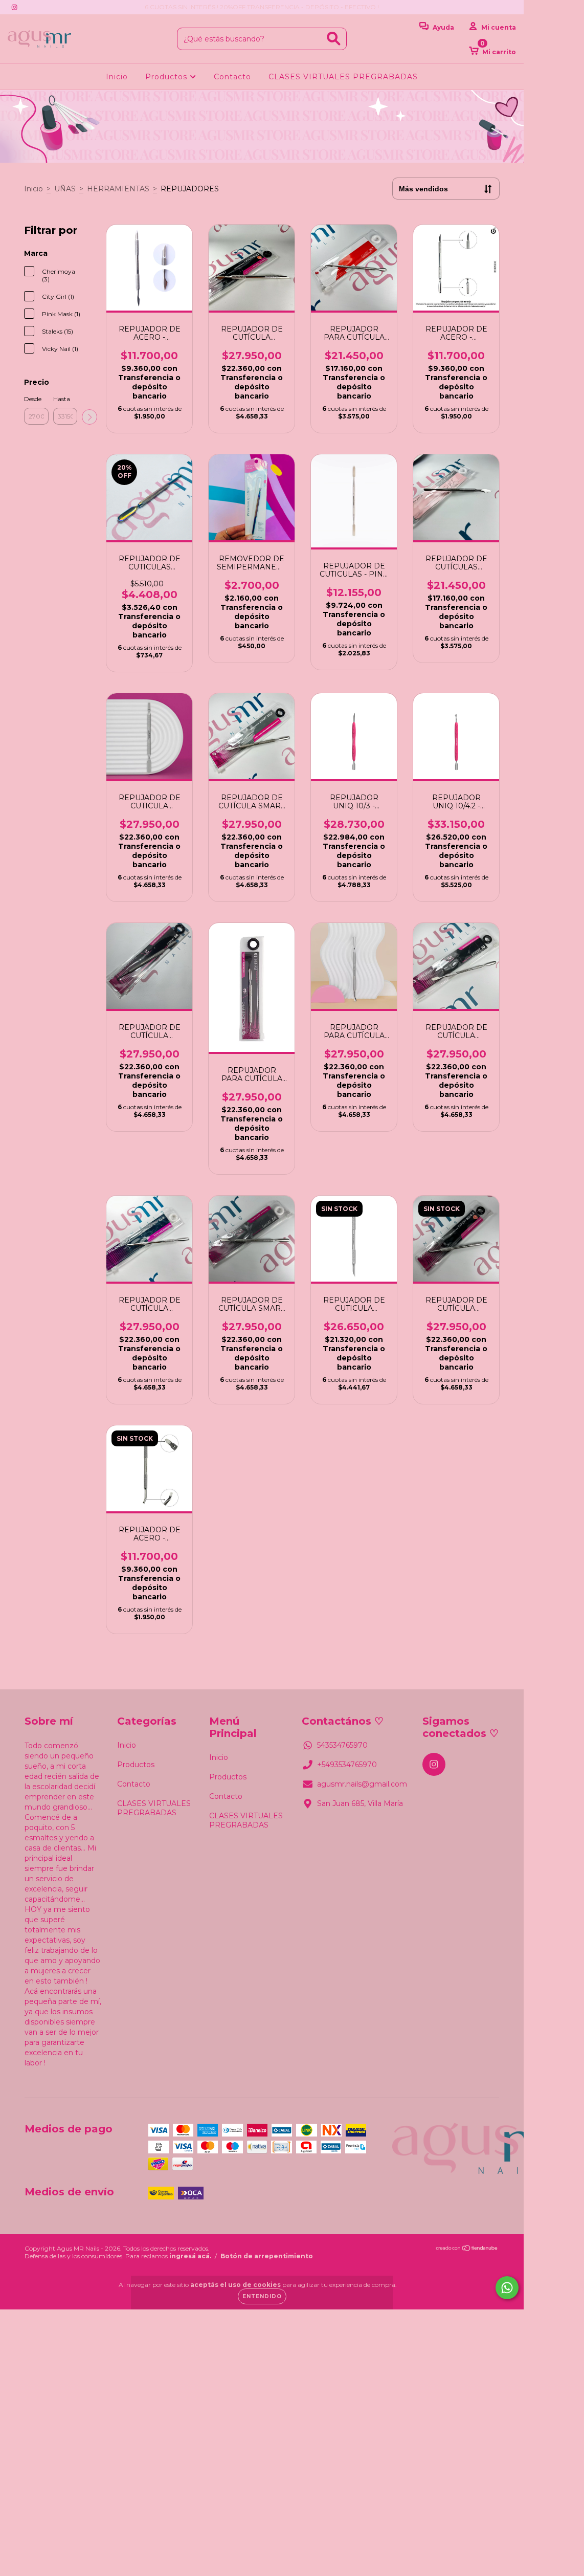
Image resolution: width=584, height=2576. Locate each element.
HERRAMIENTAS (118, 189)
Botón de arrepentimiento (267, 2256)
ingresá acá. (190, 2256)
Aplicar (89, 417)
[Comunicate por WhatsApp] (507, 2288)
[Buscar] (334, 39)
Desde (33, 399)
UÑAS (65, 189)
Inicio (117, 77)
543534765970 (342, 1745)
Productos (167, 77)
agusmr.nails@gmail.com (362, 1784)
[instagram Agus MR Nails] (14, 7)
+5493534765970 (347, 1765)
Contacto (232, 77)
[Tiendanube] (467, 2249)
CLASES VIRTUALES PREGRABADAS (343, 77)
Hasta (62, 399)
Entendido (262, 2296)
